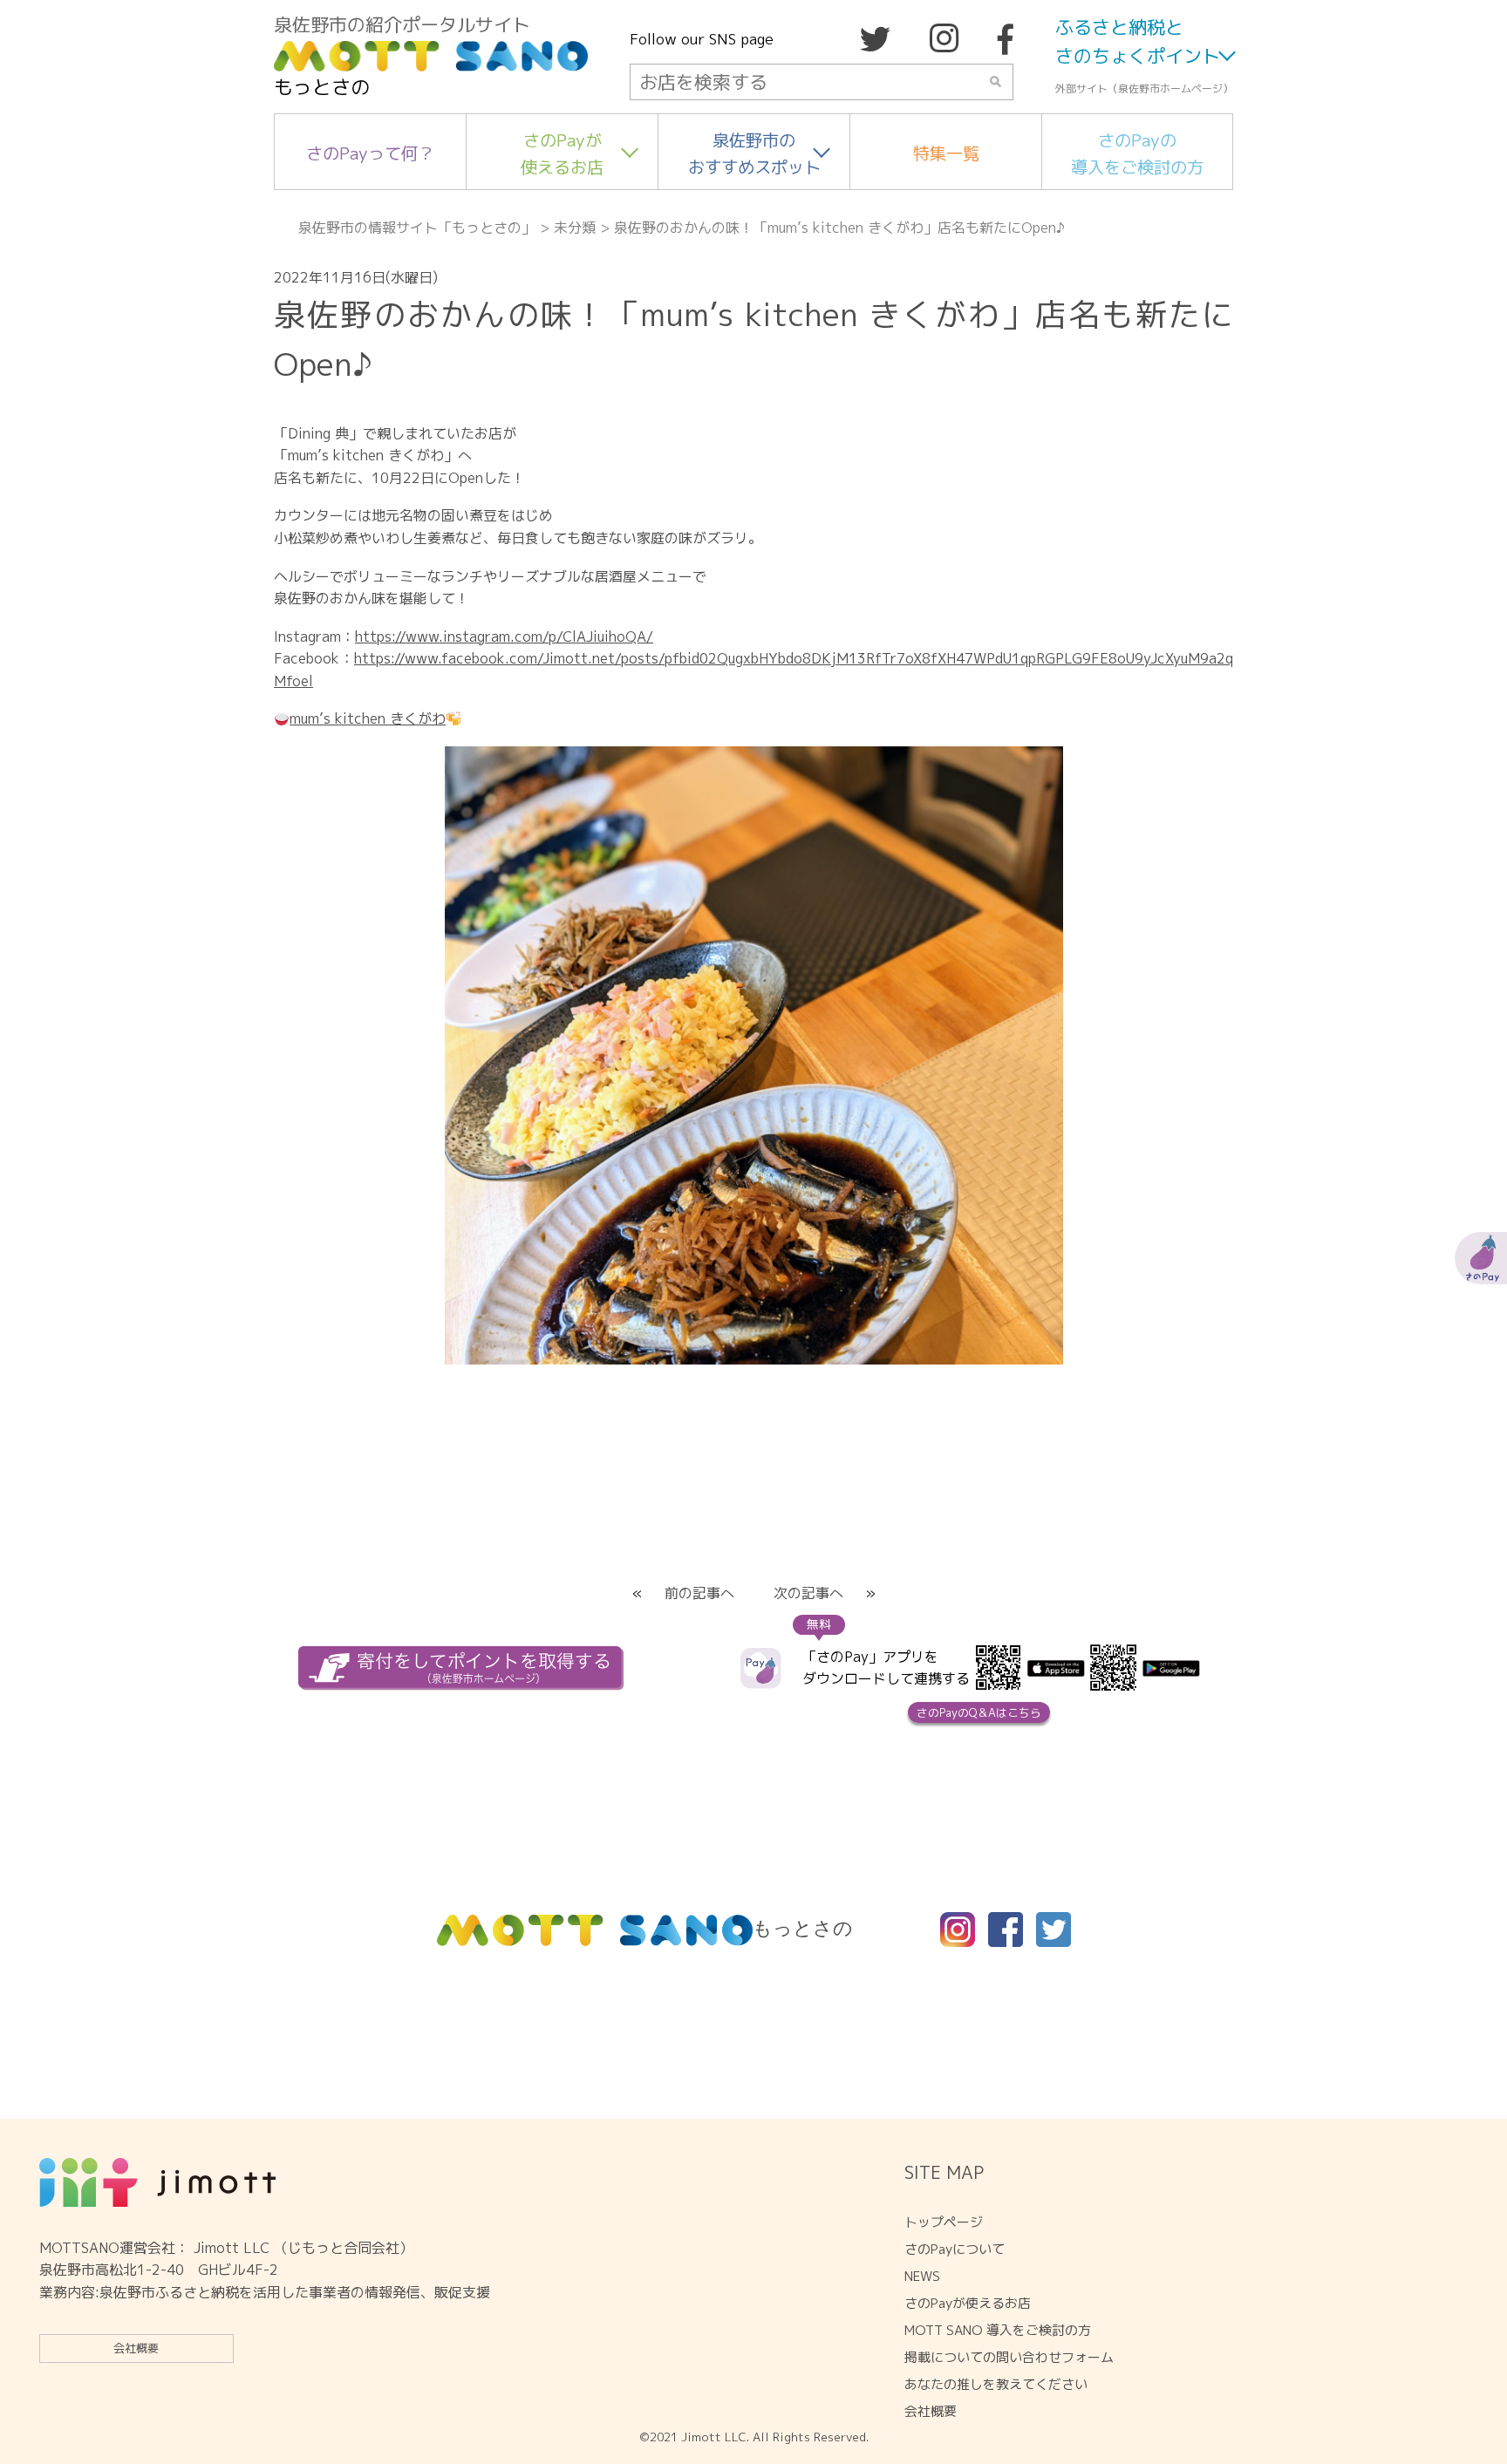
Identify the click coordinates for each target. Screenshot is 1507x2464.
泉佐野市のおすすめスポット (754, 153)
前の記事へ (699, 1593)
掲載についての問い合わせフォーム (1009, 2357)
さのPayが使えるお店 (562, 153)
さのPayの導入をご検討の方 (1137, 153)
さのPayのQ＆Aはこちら (979, 1712)
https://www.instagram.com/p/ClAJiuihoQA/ (504, 636)
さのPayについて (955, 2249)
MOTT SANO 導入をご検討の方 (998, 2330)
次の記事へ (808, 1593)
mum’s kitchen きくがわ (368, 718)
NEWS (922, 2276)
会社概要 (136, 2348)
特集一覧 (946, 153)
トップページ (944, 2222)
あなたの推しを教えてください (996, 2384)
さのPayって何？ (370, 153)
